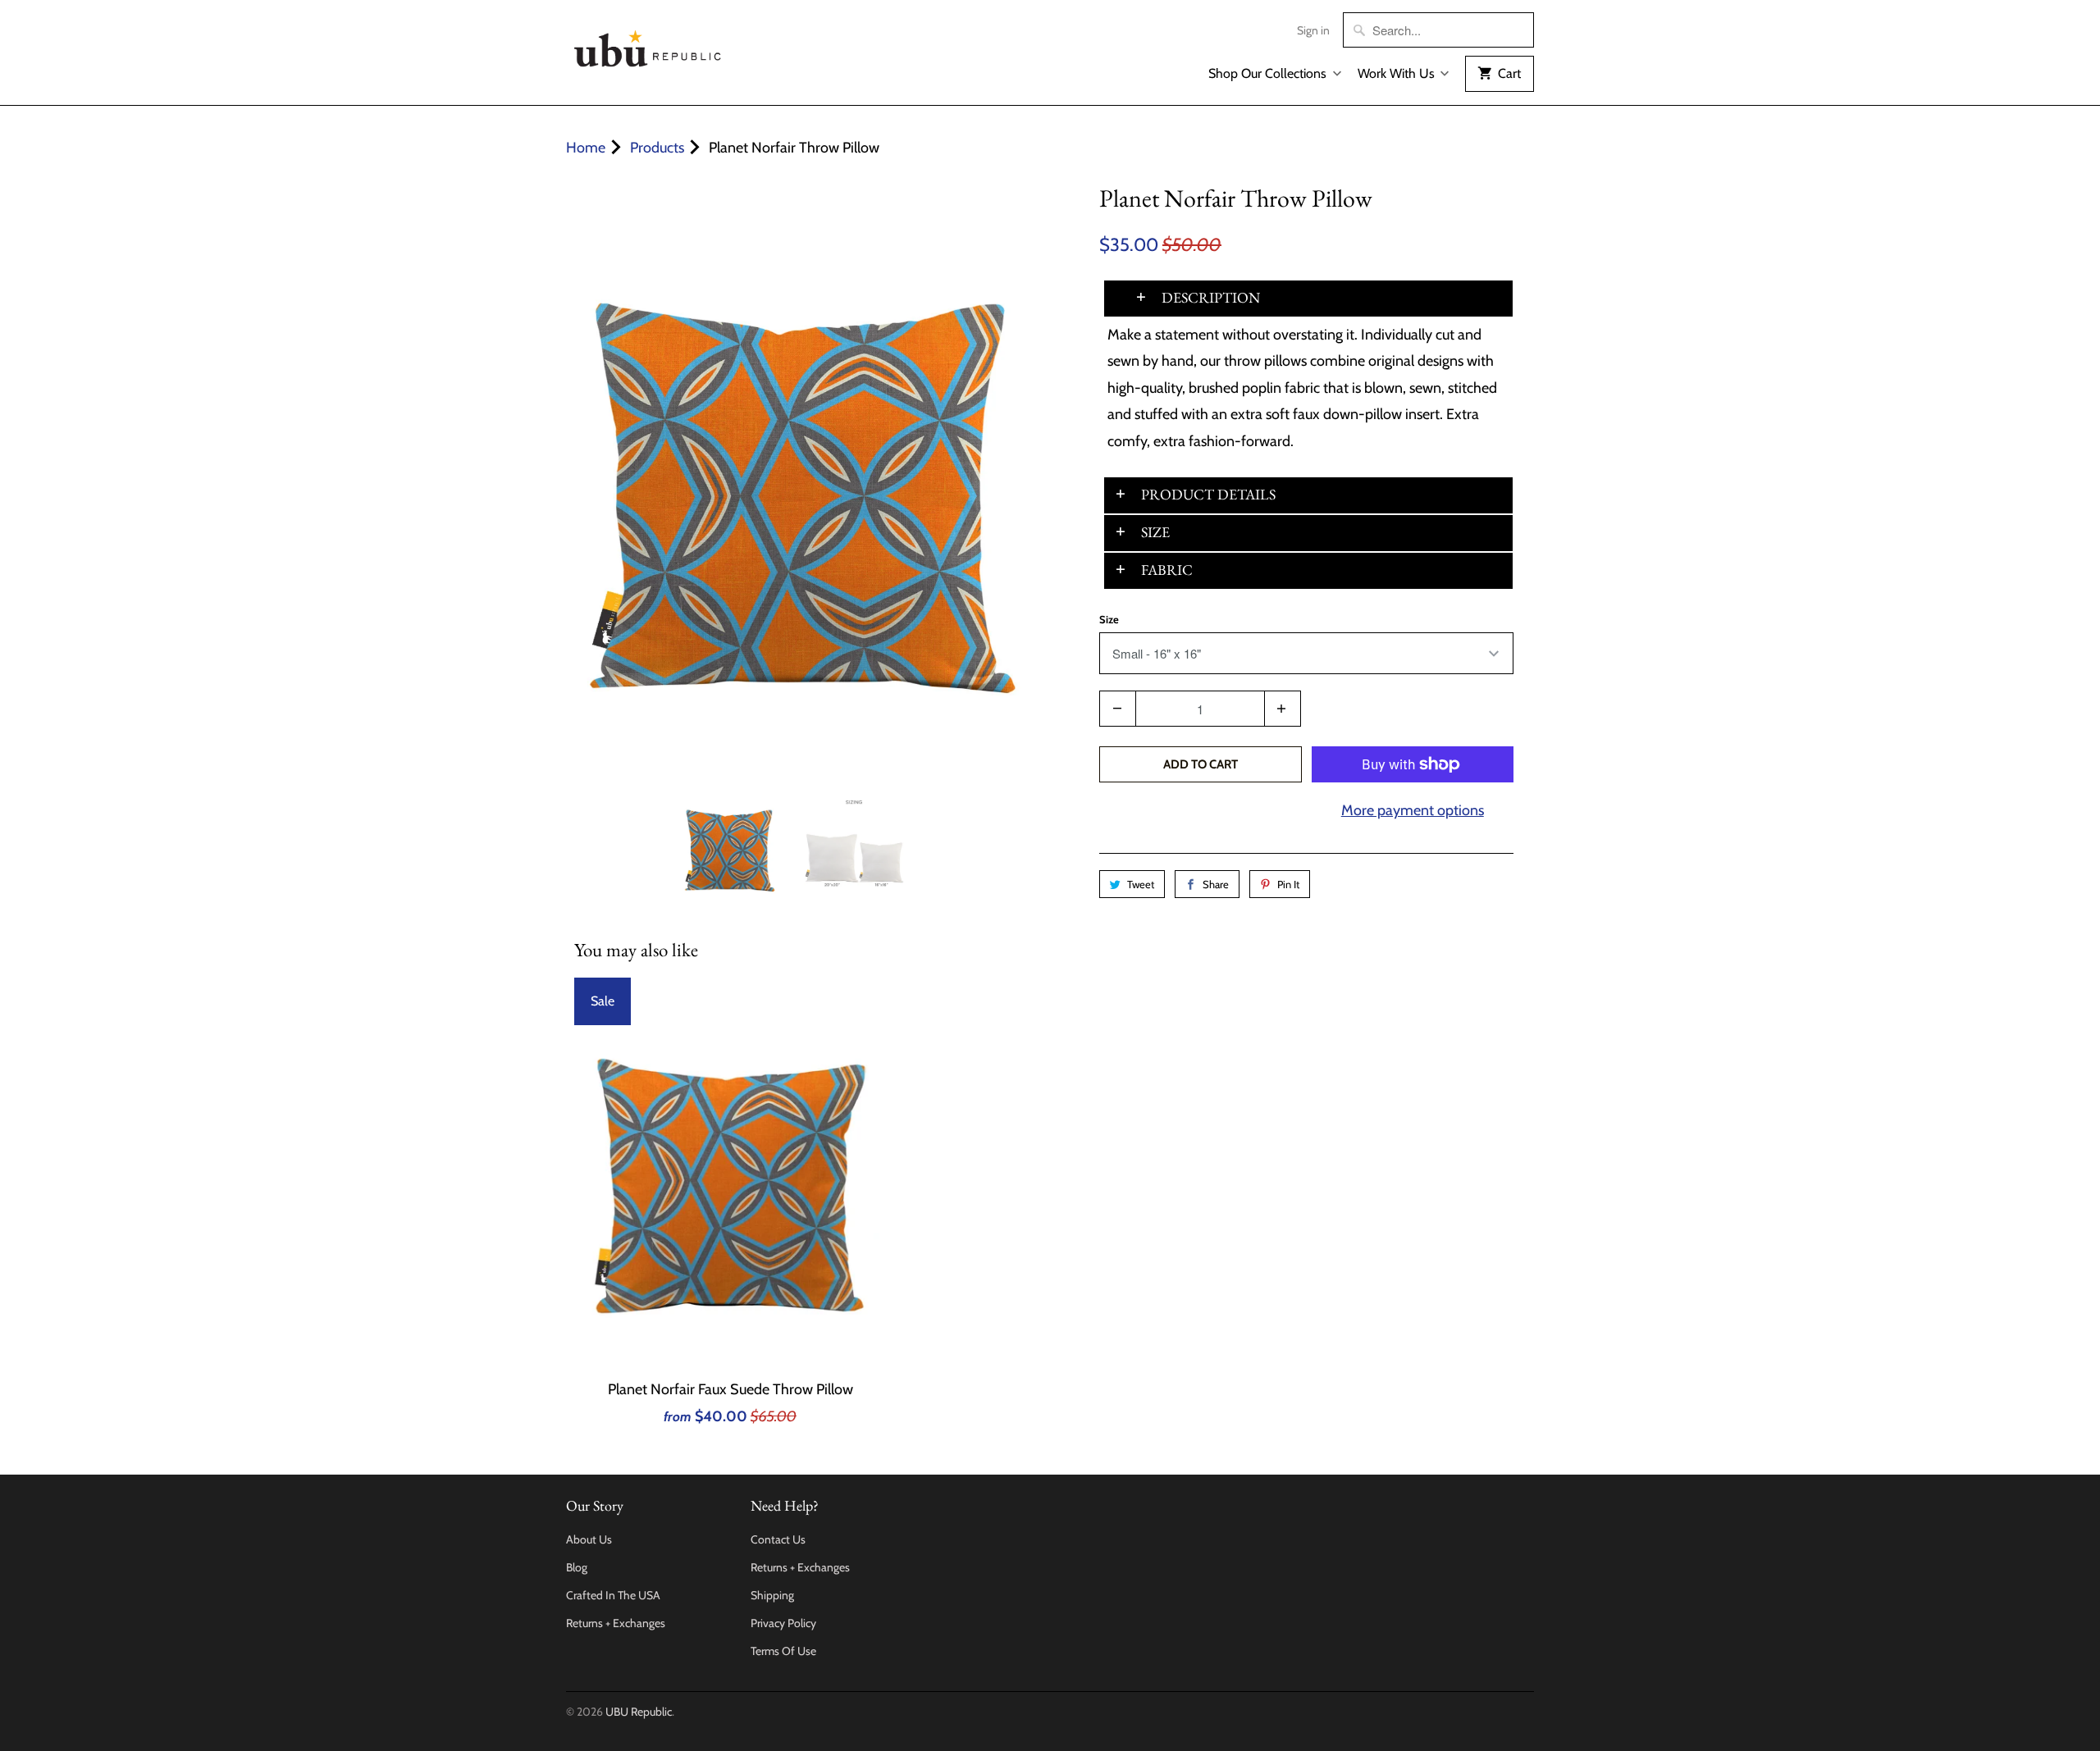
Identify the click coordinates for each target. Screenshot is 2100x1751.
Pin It (1288, 884)
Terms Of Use (783, 1651)
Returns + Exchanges (616, 1623)
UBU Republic (639, 1712)
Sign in (1313, 30)
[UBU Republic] (648, 46)
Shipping (772, 1595)
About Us (589, 1539)
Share (1216, 884)
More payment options (1413, 810)
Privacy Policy (783, 1623)
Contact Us (778, 1539)
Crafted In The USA (613, 1595)
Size (1109, 619)
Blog (577, 1567)
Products (657, 148)
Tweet (1141, 884)
